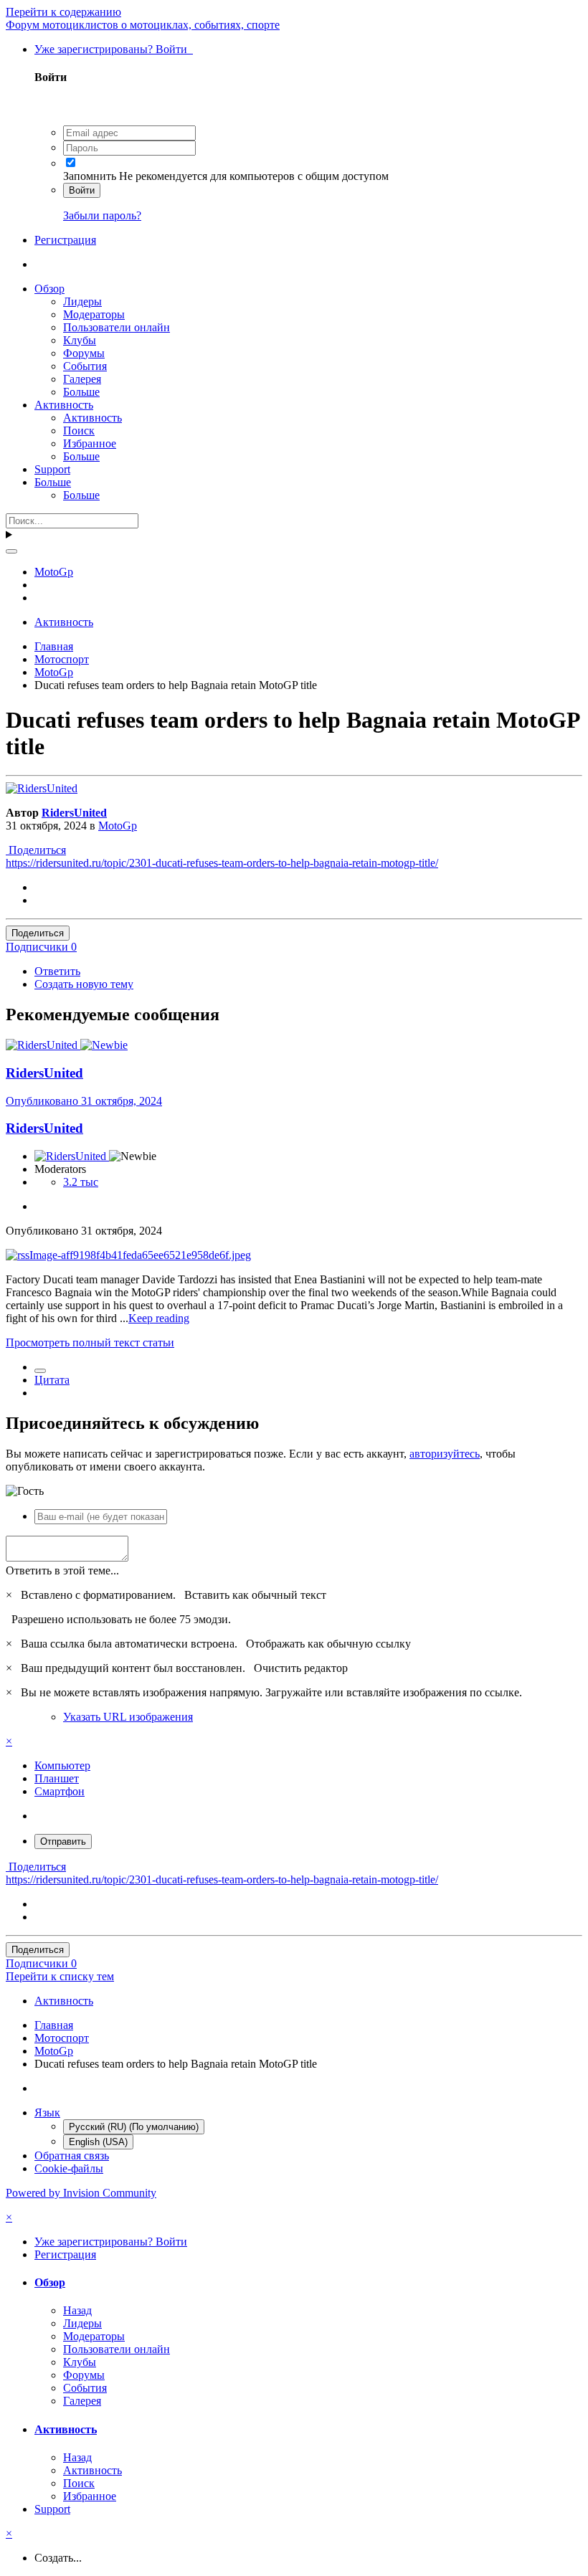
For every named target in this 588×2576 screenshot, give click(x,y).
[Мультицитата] (40, 1371)
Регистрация (65, 240)
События (85, 366)
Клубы (80, 340)
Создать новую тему (84, 984)
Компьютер (62, 1765)
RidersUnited (74, 813)
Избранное (90, 443)
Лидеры (82, 301)
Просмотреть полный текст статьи (90, 1342)
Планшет (57, 1778)
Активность (64, 405)
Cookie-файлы (69, 2168)
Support (52, 469)
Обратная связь (72, 2156)
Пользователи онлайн (117, 327)
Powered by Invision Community (81, 2193)
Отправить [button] (63, 1841)
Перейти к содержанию (63, 12)
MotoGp (118, 826)
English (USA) (98, 2142)
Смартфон (60, 1791)
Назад (77, 2310)
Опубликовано (84, 1101)
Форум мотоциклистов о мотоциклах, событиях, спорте (143, 25)
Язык (47, 2112)
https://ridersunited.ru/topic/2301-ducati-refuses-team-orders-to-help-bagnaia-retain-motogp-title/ (222, 863)
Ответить (57, 971)
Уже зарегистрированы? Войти (114, 49)
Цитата (52, 1380)
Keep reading (159, 1318)
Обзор (49, 289)
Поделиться (36, 850)
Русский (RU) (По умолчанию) (134, 2127)
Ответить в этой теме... (62, 1570)
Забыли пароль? (102, 215)
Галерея (82, 379)
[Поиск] (11, 551)
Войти (82, 190)
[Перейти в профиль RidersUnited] (42, 788)
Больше (81, 392)
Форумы (84, 353)
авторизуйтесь (445, 1454)
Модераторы (94, 314)
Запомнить (90, 176)
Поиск (79, 431)
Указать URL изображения (128, 1717)
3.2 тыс (81, 1182)
